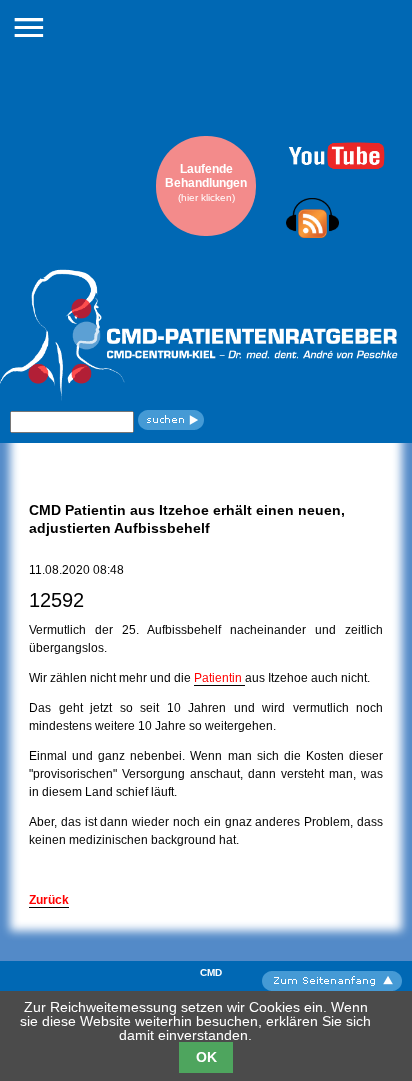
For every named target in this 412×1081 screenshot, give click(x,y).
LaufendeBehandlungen (206, 182)
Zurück (49, 900)
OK (206, 1057)
